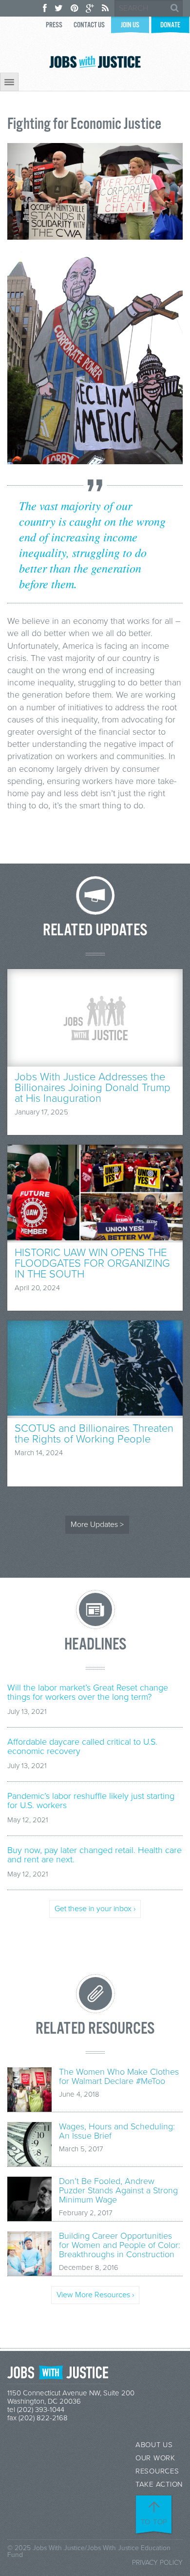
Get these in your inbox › (95, 1909)
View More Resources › (95, 2295)
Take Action (159, 2484)
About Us (154, 2445)
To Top (154, 2522)
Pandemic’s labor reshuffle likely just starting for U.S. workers (91, 1801)
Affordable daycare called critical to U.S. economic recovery (82, 1747)
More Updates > (97, 1525)
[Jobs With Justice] (95, 62)
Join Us (130, 25)
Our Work (155, 2458)
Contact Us (89, 25)
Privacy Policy (157, 2563)
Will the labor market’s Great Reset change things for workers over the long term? (88, 1692)
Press (54, 25)
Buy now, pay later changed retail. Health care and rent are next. (95, 1855)
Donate (170, 25)
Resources (157, 2471)
